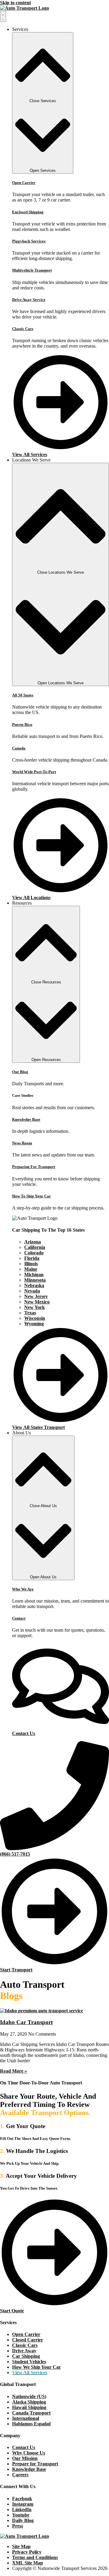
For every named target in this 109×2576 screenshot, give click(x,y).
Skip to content (15, 3)
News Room (22, 1143)
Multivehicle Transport (32, 270)
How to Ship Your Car (31, 1196)
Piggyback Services (29, 241)
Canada (19, 748)
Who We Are (23, 1589)
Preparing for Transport (34, 1167)
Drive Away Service (29, 300)
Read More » (13, 2071)
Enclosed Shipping (28, 212)
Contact (19, 1618)
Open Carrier (24, 183)
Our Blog (20, 1072)
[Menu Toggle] (3, 16)
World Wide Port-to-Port (34, 772)
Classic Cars (23, 329)
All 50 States (23, 695)
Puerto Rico (22, 724)
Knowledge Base (26, 1119)
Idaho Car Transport (26, 2022)
